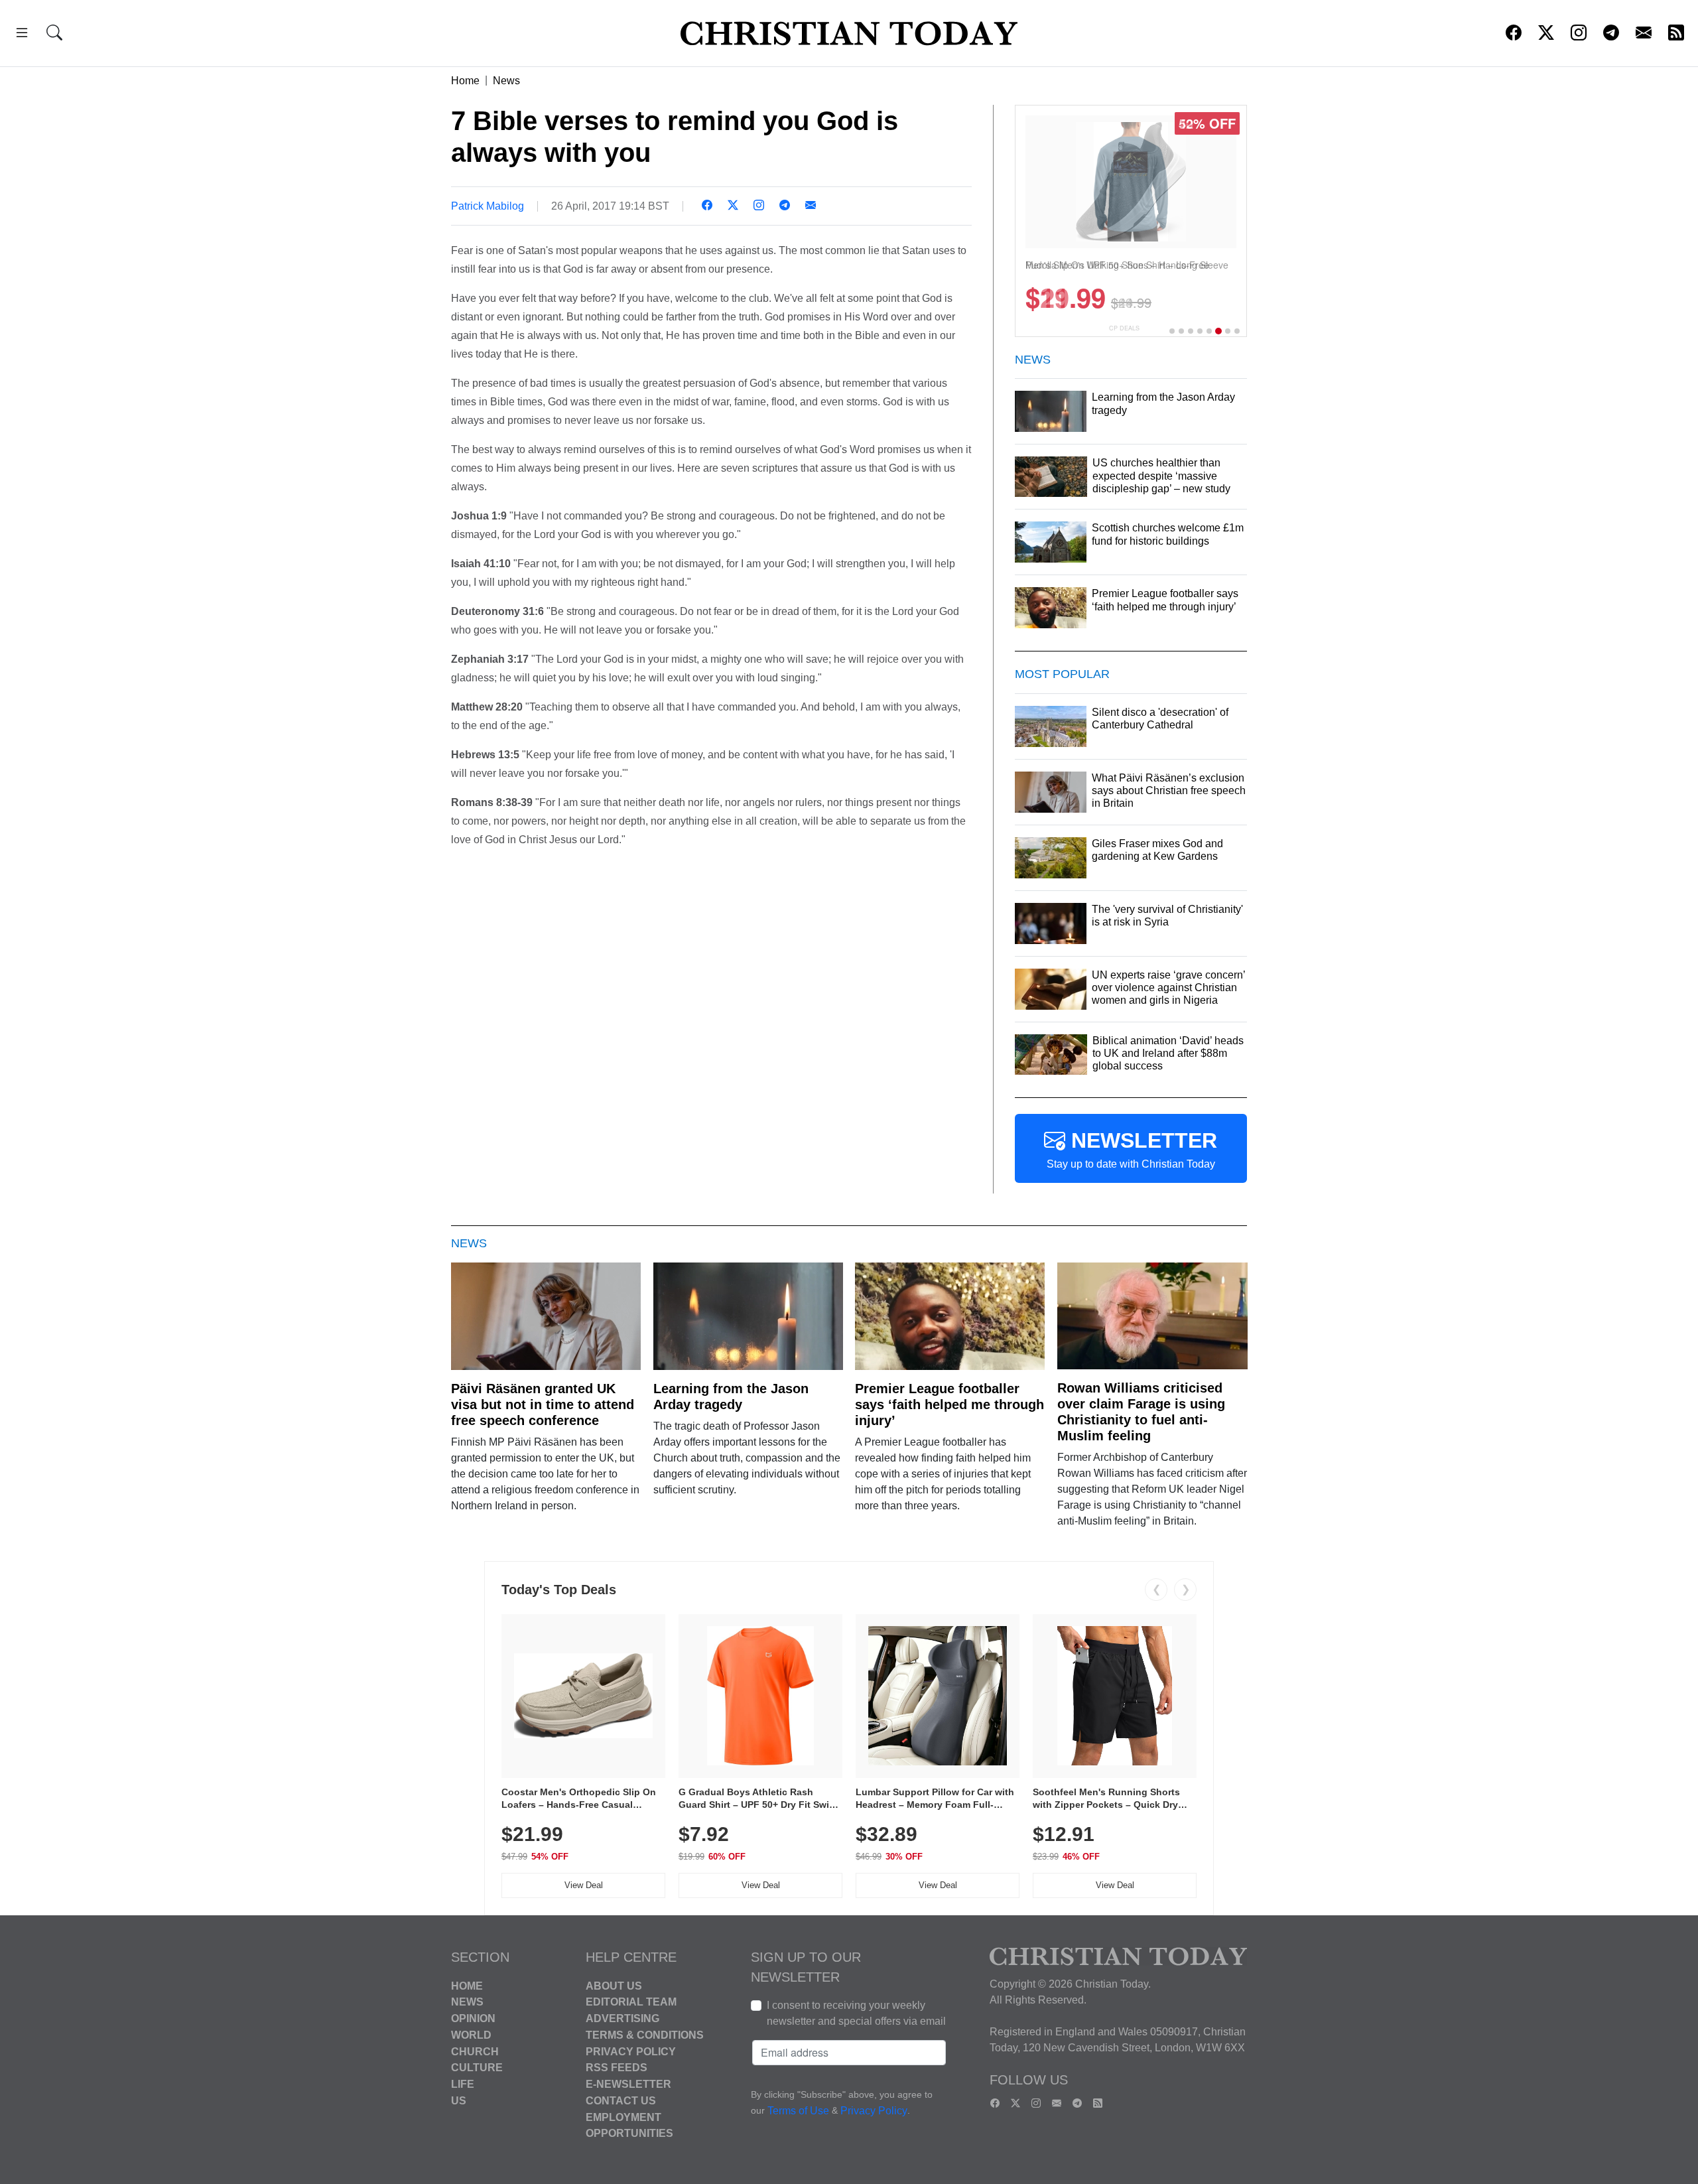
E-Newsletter (628, 2084)
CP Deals (1124, 328)
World (471, 2035)
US (459, 2101)
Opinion (473, 2018)
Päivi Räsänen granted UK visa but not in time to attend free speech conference (543, 1404)
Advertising (622, 2018)
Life (463, 2084)
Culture (477, 2068)
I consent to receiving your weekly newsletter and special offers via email (856, 2013)
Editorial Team (631, 2002)
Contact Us (621, 2101)
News (506, 81)
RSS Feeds (617, 2068)
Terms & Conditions (645, 2035)
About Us (614, 1985)
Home (465, 81)
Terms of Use (798, 2111)
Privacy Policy (631, 2051)
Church (475, 2051)
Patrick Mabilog (488, 206)
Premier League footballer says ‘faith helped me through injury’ (949, 1404)
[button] (22, 35)
